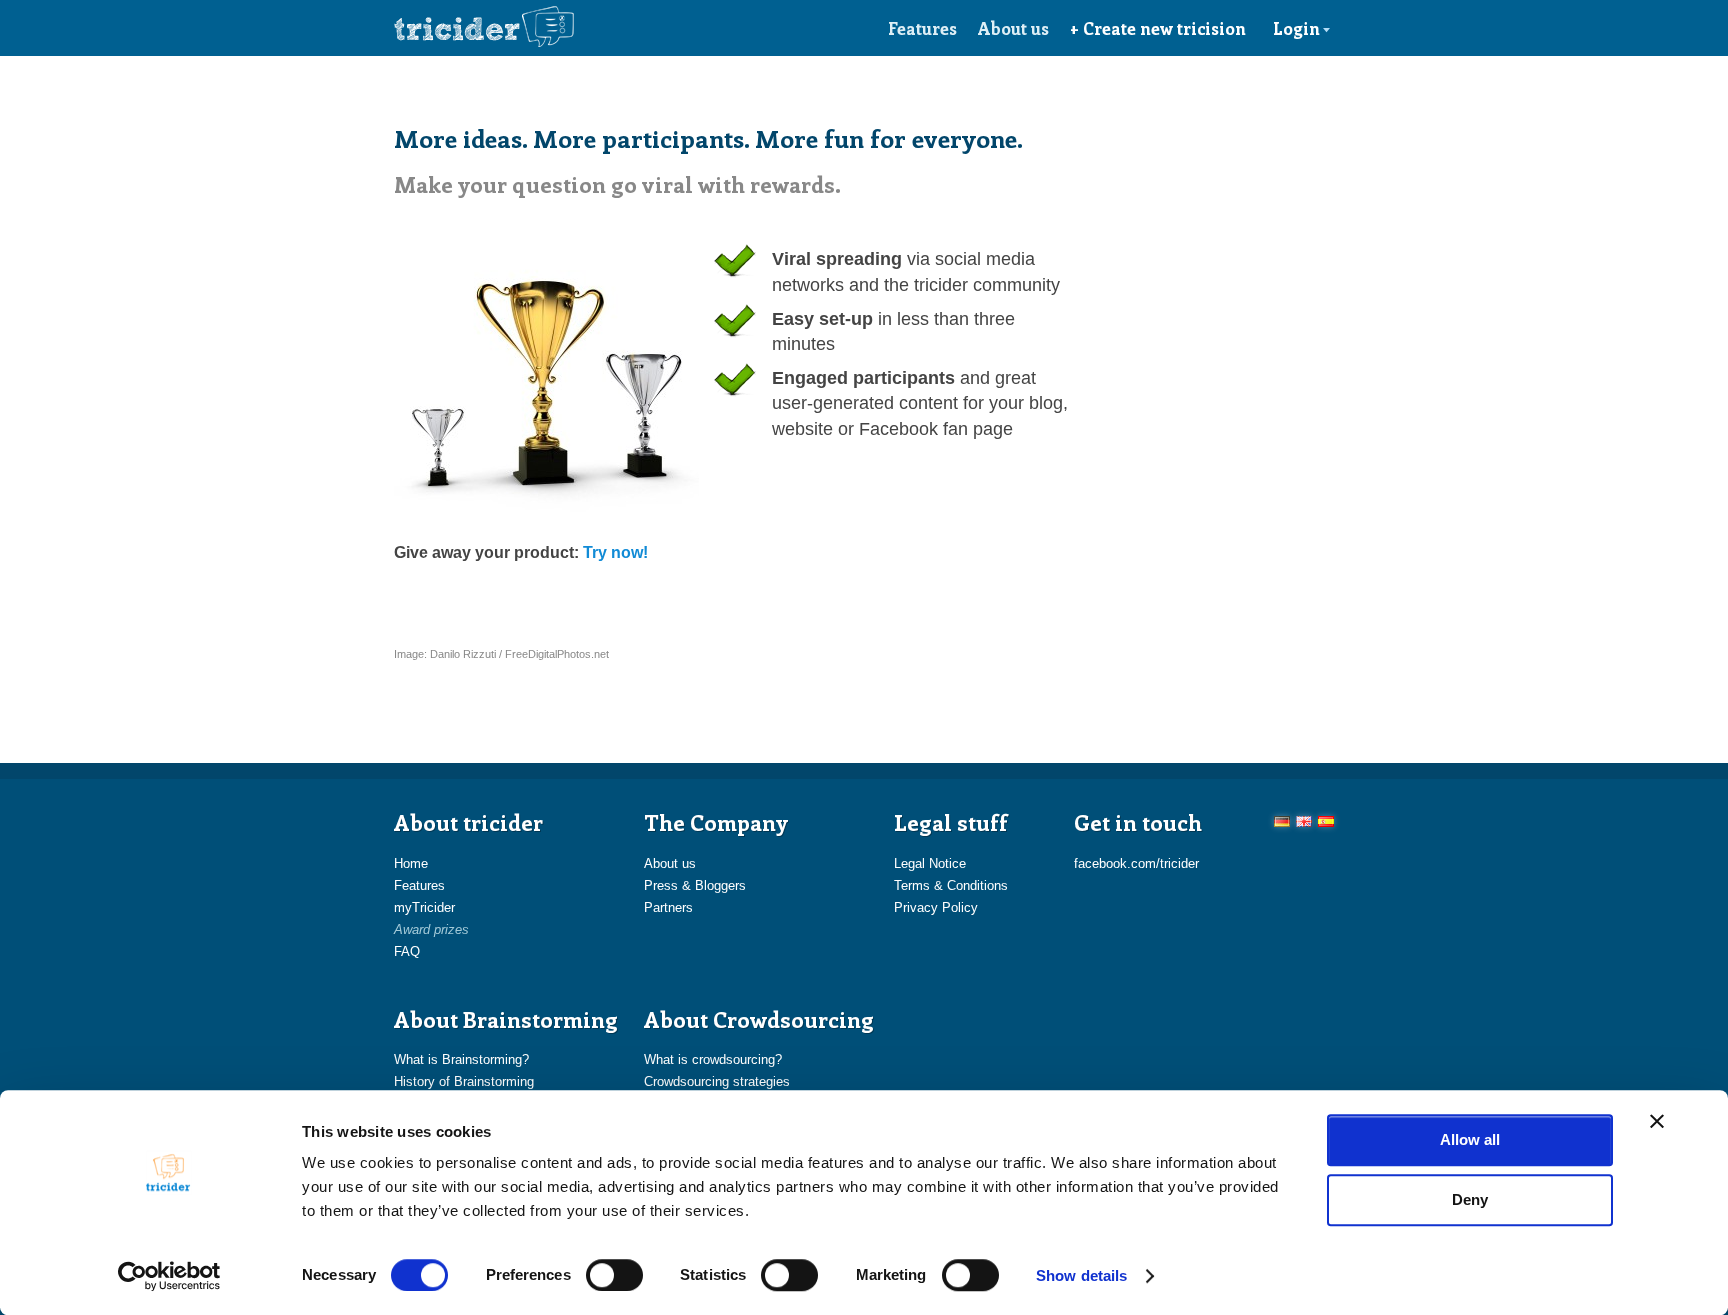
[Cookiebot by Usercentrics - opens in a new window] (169, 1276)
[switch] (614, 1275)
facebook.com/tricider (1136, 863)
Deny (1470, 1199)
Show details (1081, 1275)
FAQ (407, 951)
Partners (668, 907)
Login (1296, 28)
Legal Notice (930, 863)
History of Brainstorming (464, 1081)
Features (922, 28)
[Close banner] (1657, 1121)
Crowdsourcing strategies (717, 1081)
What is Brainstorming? (461, 1059)
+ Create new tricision (1158, 28)
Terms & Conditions (951, 885)
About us (1013, 28)
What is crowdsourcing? (713, 1059)
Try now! (615, 552)
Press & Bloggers (695, 885)
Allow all (1470, 1139)
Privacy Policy (936, 907)
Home (411, 863)
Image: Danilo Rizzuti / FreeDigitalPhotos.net (501, 654)
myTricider (424, 907)
